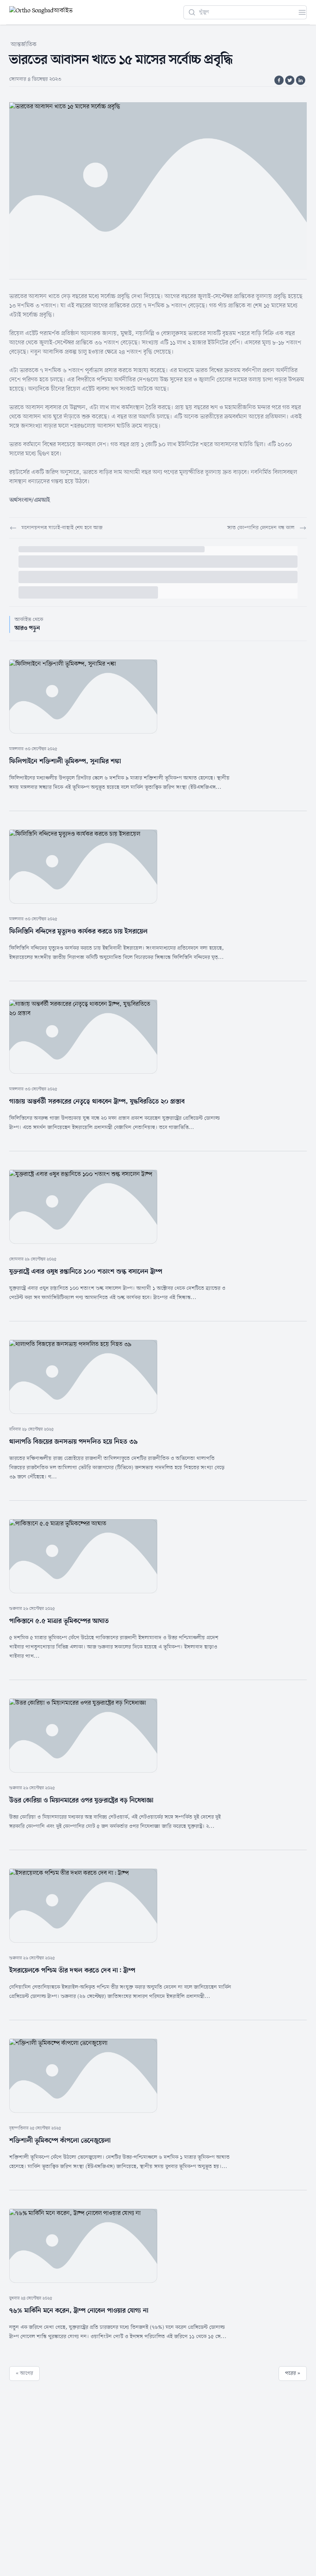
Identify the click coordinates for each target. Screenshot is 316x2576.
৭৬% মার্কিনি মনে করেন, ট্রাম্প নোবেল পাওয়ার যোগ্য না (79, 2311)
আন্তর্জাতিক (24, 45)
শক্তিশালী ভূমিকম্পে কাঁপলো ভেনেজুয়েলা (60, 2141)
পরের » (293, 2373)
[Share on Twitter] (290, 80)
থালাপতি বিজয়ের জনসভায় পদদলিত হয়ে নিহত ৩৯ (74, 1442)
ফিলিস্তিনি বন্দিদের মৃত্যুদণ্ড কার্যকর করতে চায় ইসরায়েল (78, 931)
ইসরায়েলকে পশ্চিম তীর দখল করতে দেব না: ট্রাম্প (72, 1970)
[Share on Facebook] (279, 80)
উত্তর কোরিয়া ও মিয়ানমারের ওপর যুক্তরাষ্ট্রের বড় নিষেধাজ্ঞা (81, 1800)
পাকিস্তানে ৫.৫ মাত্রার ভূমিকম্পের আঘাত (59, 1621)
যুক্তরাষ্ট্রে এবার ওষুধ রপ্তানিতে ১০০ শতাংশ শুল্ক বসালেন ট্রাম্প (86, 1272)
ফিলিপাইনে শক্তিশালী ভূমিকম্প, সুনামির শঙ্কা (65, 761)
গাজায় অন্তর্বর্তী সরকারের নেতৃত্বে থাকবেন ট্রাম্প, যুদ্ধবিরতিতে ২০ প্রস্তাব (97, 1102)
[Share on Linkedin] (301, 80)
